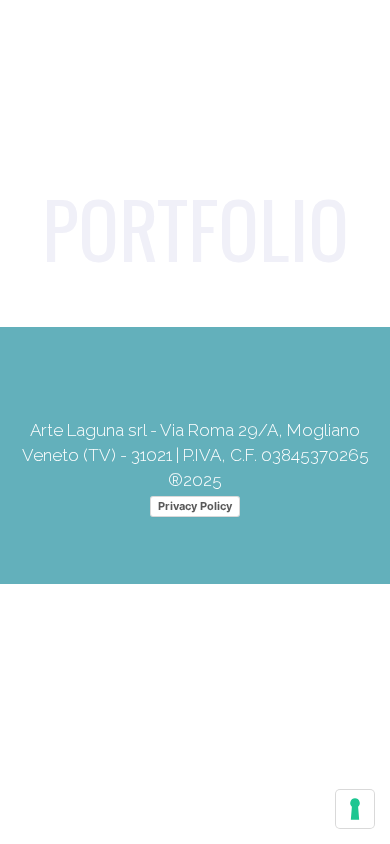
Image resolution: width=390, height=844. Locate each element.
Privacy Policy (195, 506)
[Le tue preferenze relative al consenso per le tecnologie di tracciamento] (355, 809)
